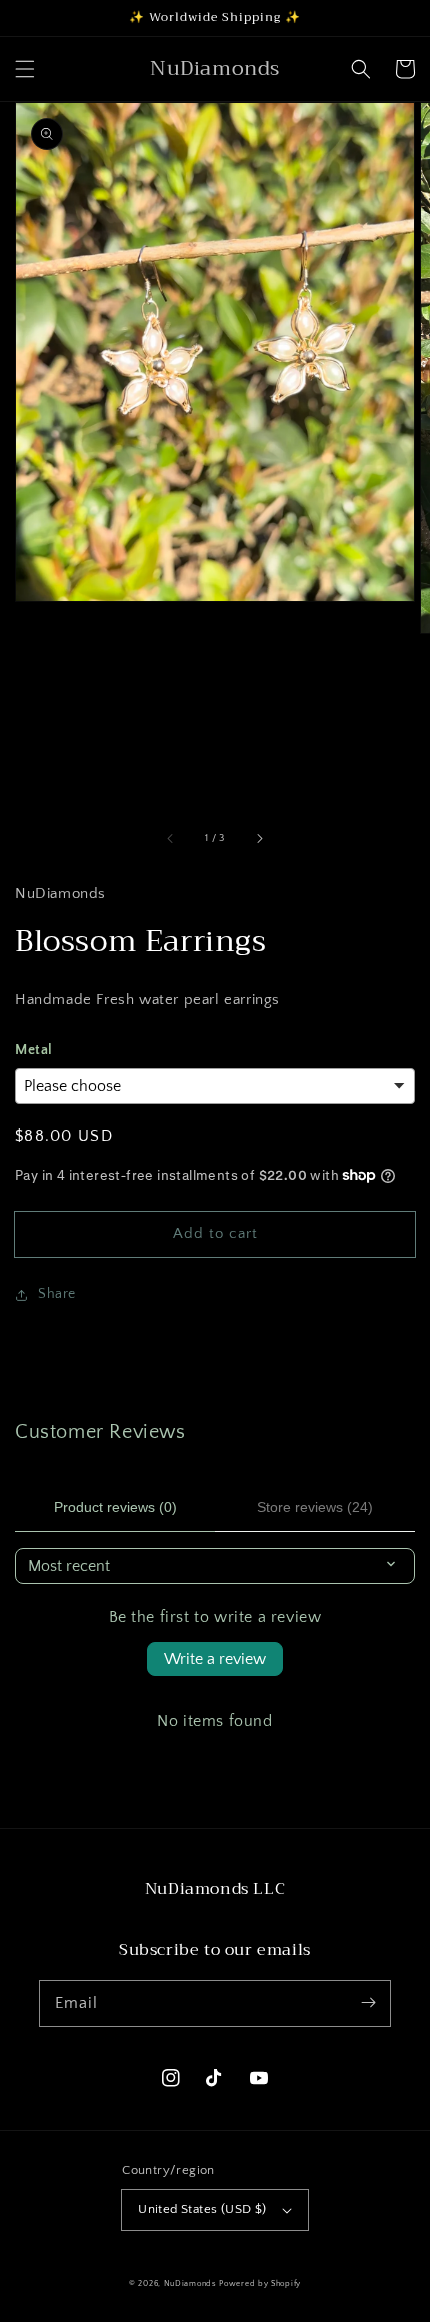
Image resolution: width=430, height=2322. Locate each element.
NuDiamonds (192, 2283)
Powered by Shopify (260, 2283)
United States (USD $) (202, 2209)
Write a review (215, 1659)
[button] (25, 69)
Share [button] (57, 1294)
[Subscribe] (368, 2003)
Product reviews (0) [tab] (115, 1507)
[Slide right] (259, 838)
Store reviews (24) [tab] (315, 1507)
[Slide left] (171, 838)
